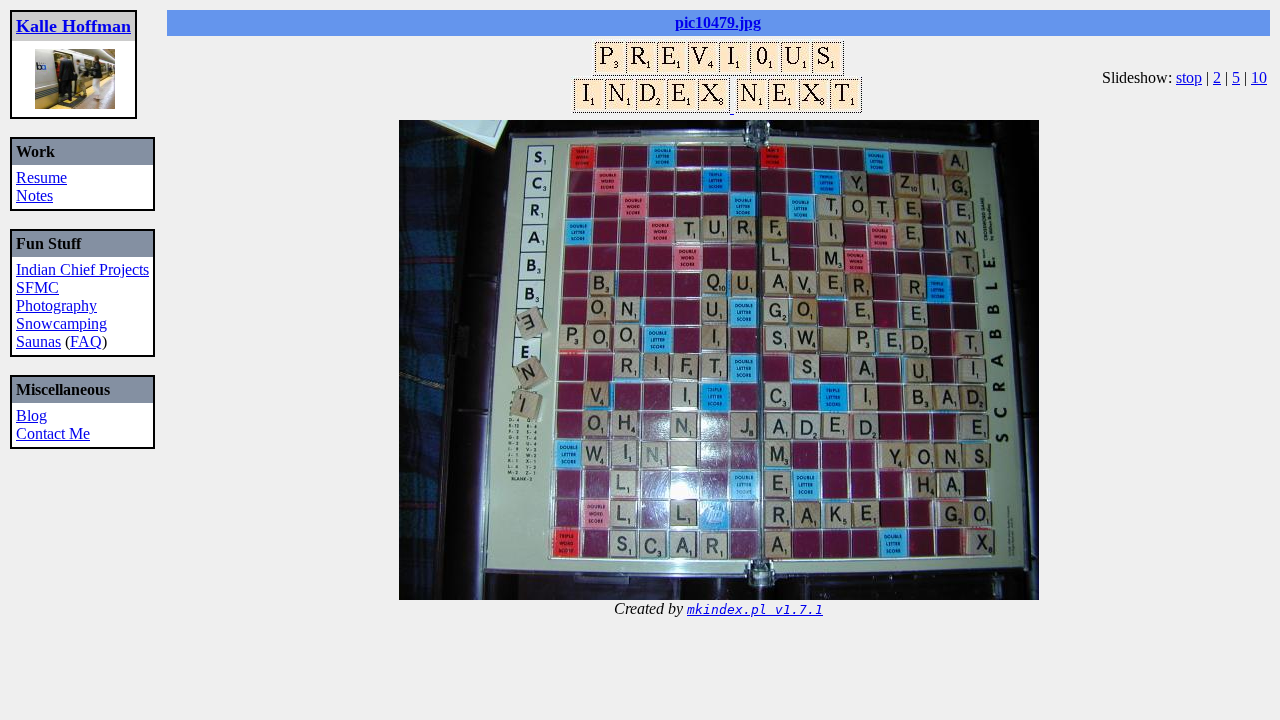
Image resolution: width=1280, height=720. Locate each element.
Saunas (38, 341)
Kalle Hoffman (73, 26)
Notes (34, 195)
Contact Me (53, 433)
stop (1189, 77)
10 (1259, 77)
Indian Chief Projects (82, 269)
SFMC (37, 287)
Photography (56, 305)
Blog (31, 415)
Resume (41, 177)
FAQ (86, 341)
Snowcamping (61, 323)
